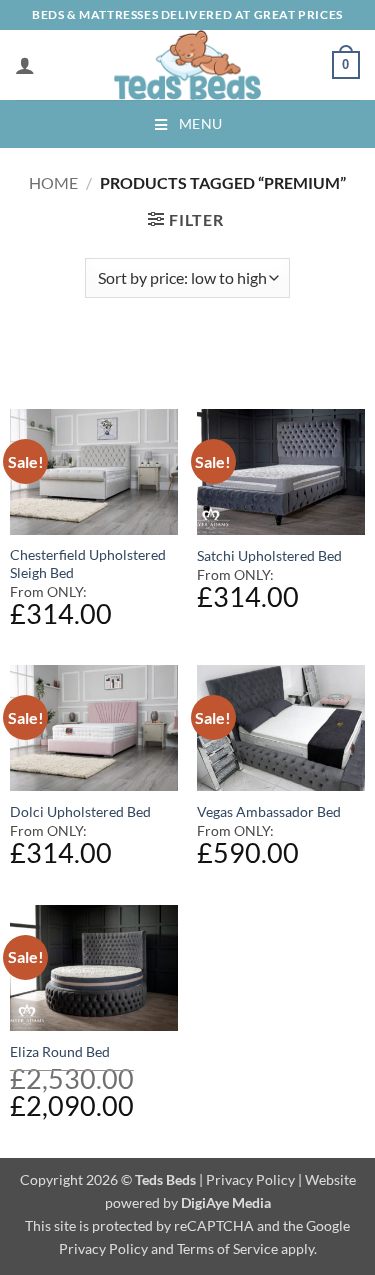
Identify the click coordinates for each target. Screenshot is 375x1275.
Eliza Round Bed (60, 1052)
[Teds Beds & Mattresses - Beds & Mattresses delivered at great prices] (188, 65)
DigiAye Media (226, 1202)
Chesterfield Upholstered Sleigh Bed (88, 564)
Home (53, 182)
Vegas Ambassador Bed (269, 812)
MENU (201, 123)
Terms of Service (227, 1248)
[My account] (25, 65)
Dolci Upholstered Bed (80, 812)
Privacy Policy (250, 1179)
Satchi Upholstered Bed (269, 556)
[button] (346, 65)
